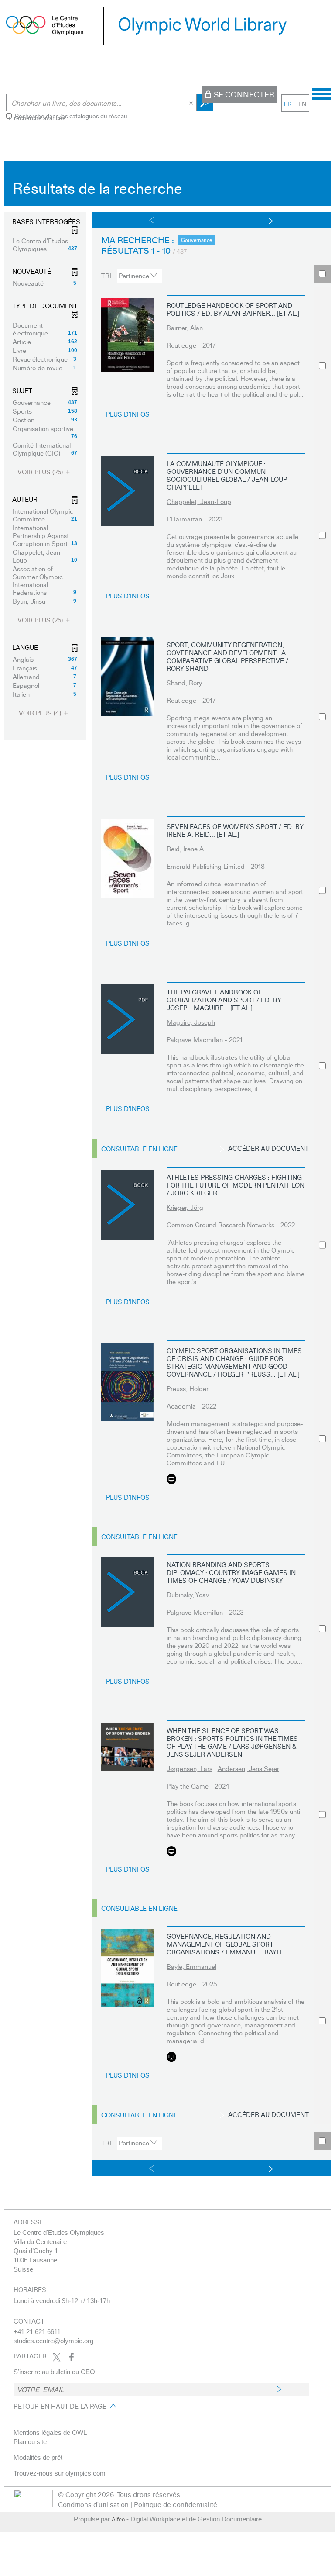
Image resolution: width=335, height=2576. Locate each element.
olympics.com (85, 2473)
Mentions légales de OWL (50, 2433)
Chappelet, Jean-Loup (199, 501)
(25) (41, 472)
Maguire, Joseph (191, 1022)
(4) (41, 713)
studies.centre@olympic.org (53, 2341)
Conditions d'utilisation (93, 2504)
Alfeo (118, 2519)
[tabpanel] (167, 1171)
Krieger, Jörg (185, 1207)
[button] (45, 245)
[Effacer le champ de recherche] (192, 103)
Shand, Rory (184, 683)
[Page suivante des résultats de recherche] (271, 220)
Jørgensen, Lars (190, 1768)
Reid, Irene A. (186, 849)
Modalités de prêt (38, 2457)
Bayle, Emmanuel (191, 1966)
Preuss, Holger (188, 1388)
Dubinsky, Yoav (188, 1595)
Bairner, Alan (185, 328)
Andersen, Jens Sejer (248, 1768)
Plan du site (30, 2442)
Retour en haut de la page (60, 2406)
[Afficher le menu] (321, 93)
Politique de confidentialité (176, 2504)
